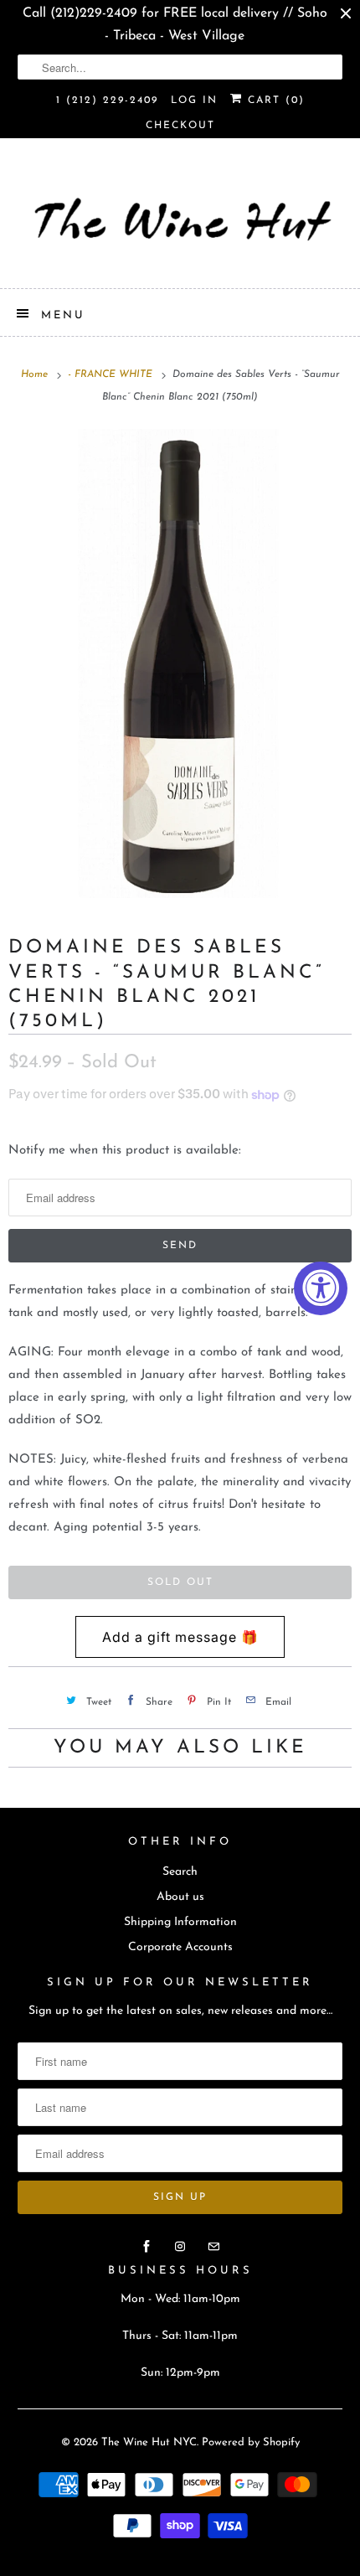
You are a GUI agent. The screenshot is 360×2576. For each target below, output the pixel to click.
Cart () (274, 101)
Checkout (180, 126)
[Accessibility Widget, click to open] (321, 1288)
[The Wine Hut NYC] (180, 219)
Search (180, 1872)
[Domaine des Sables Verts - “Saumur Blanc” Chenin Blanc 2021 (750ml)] (180, 663)
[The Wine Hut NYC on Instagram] (180, 2247)
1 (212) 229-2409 (107, 101)
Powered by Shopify (251, 2442)
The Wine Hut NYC (149, 2442)
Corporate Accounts (180, 1947)
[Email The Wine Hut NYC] (213, 2247)
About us (180, 1897)
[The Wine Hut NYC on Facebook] (147, 2247)
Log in (194, 101)
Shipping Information (180, 1922)
